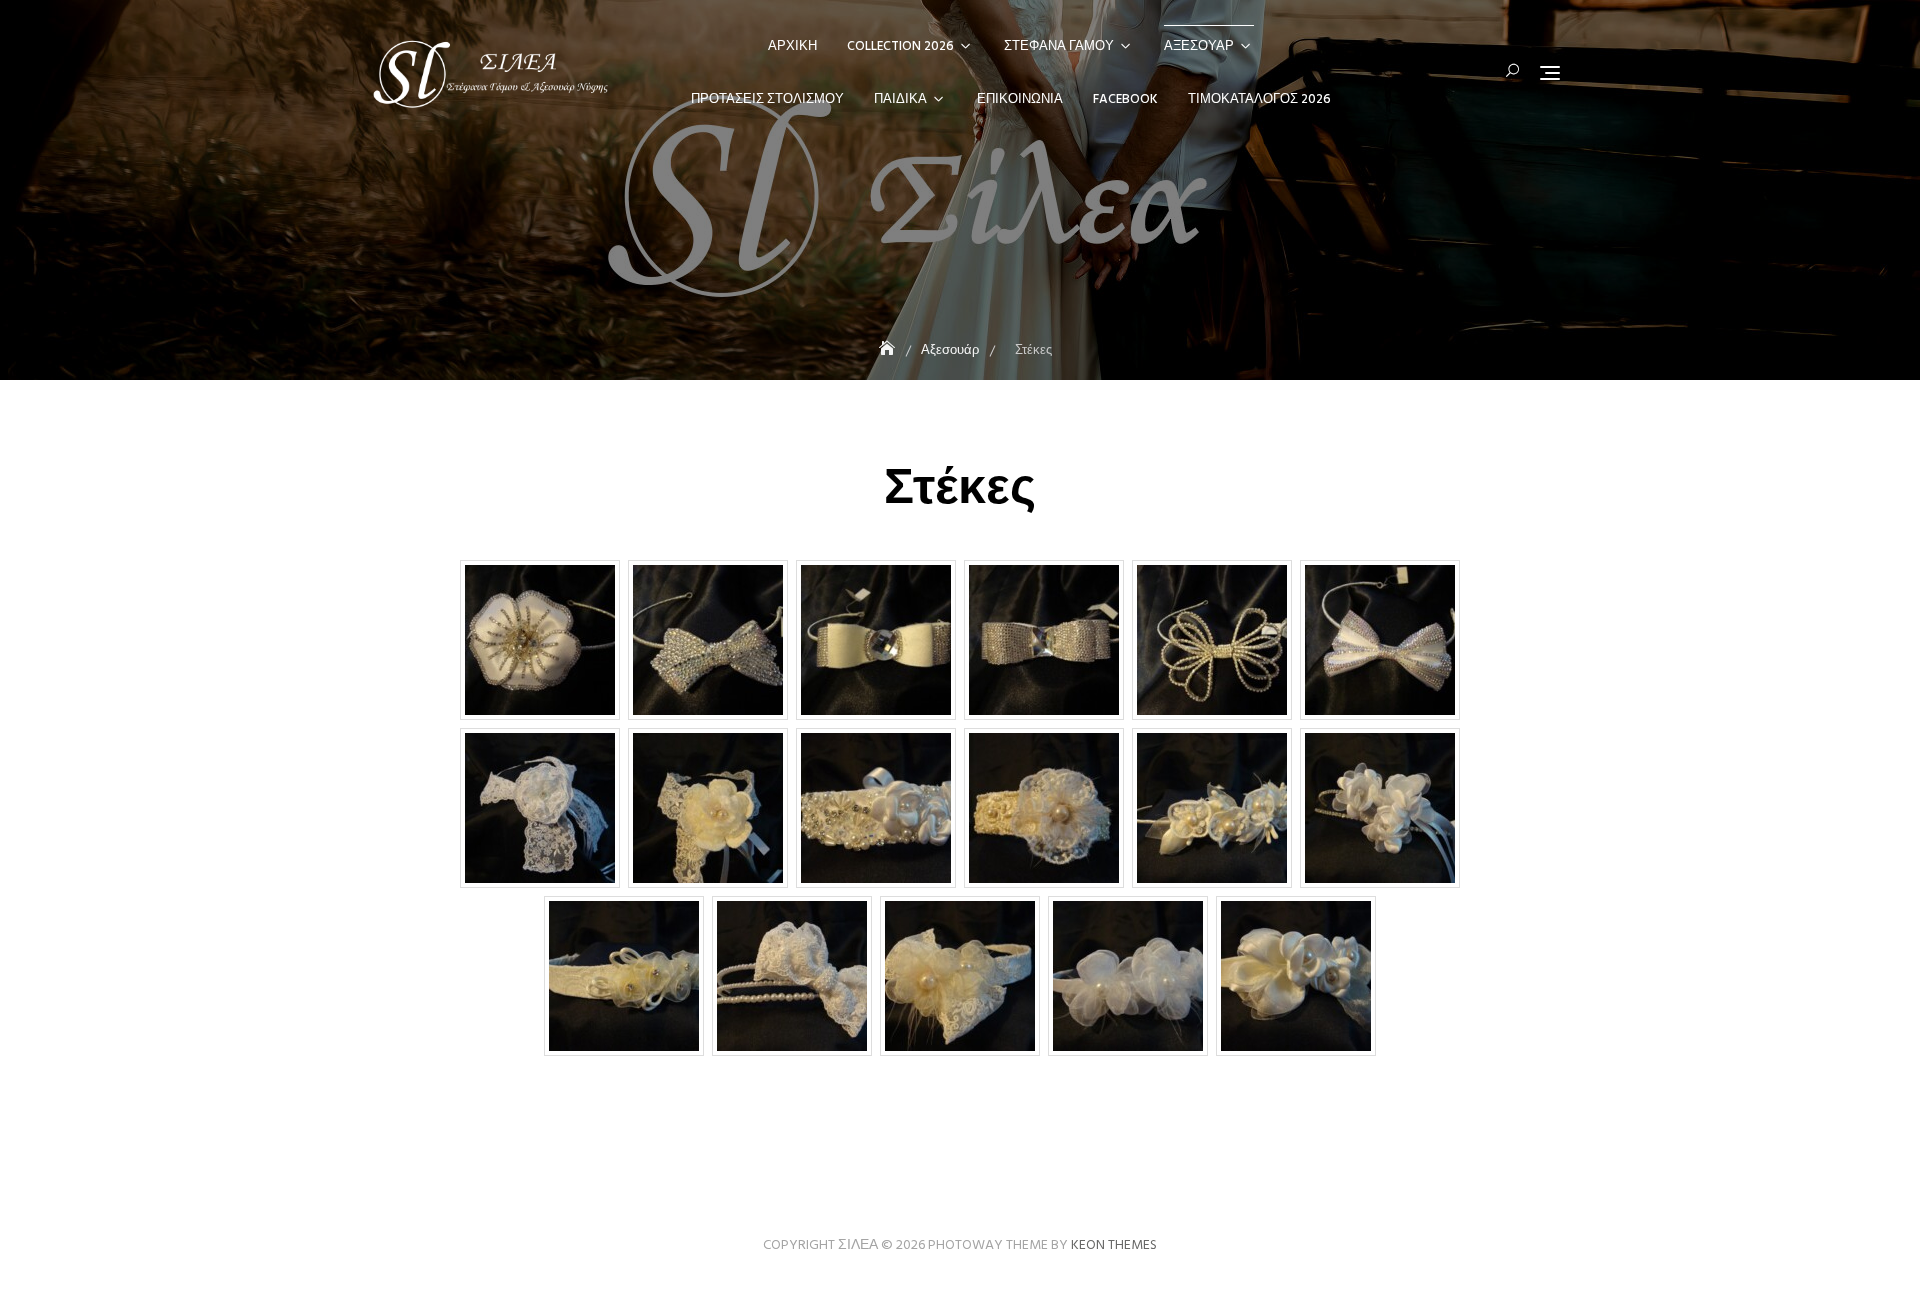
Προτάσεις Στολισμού (767, 99)
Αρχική (792, 46)
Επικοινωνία (1020, 99)
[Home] (889, 350)
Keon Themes (1114, 1245)
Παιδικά (900, 99)
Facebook (1125, 99)
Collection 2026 (900, 46)
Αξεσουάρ (1199, 46)
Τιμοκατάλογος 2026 (1259, 99)
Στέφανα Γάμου (1059, 46)
